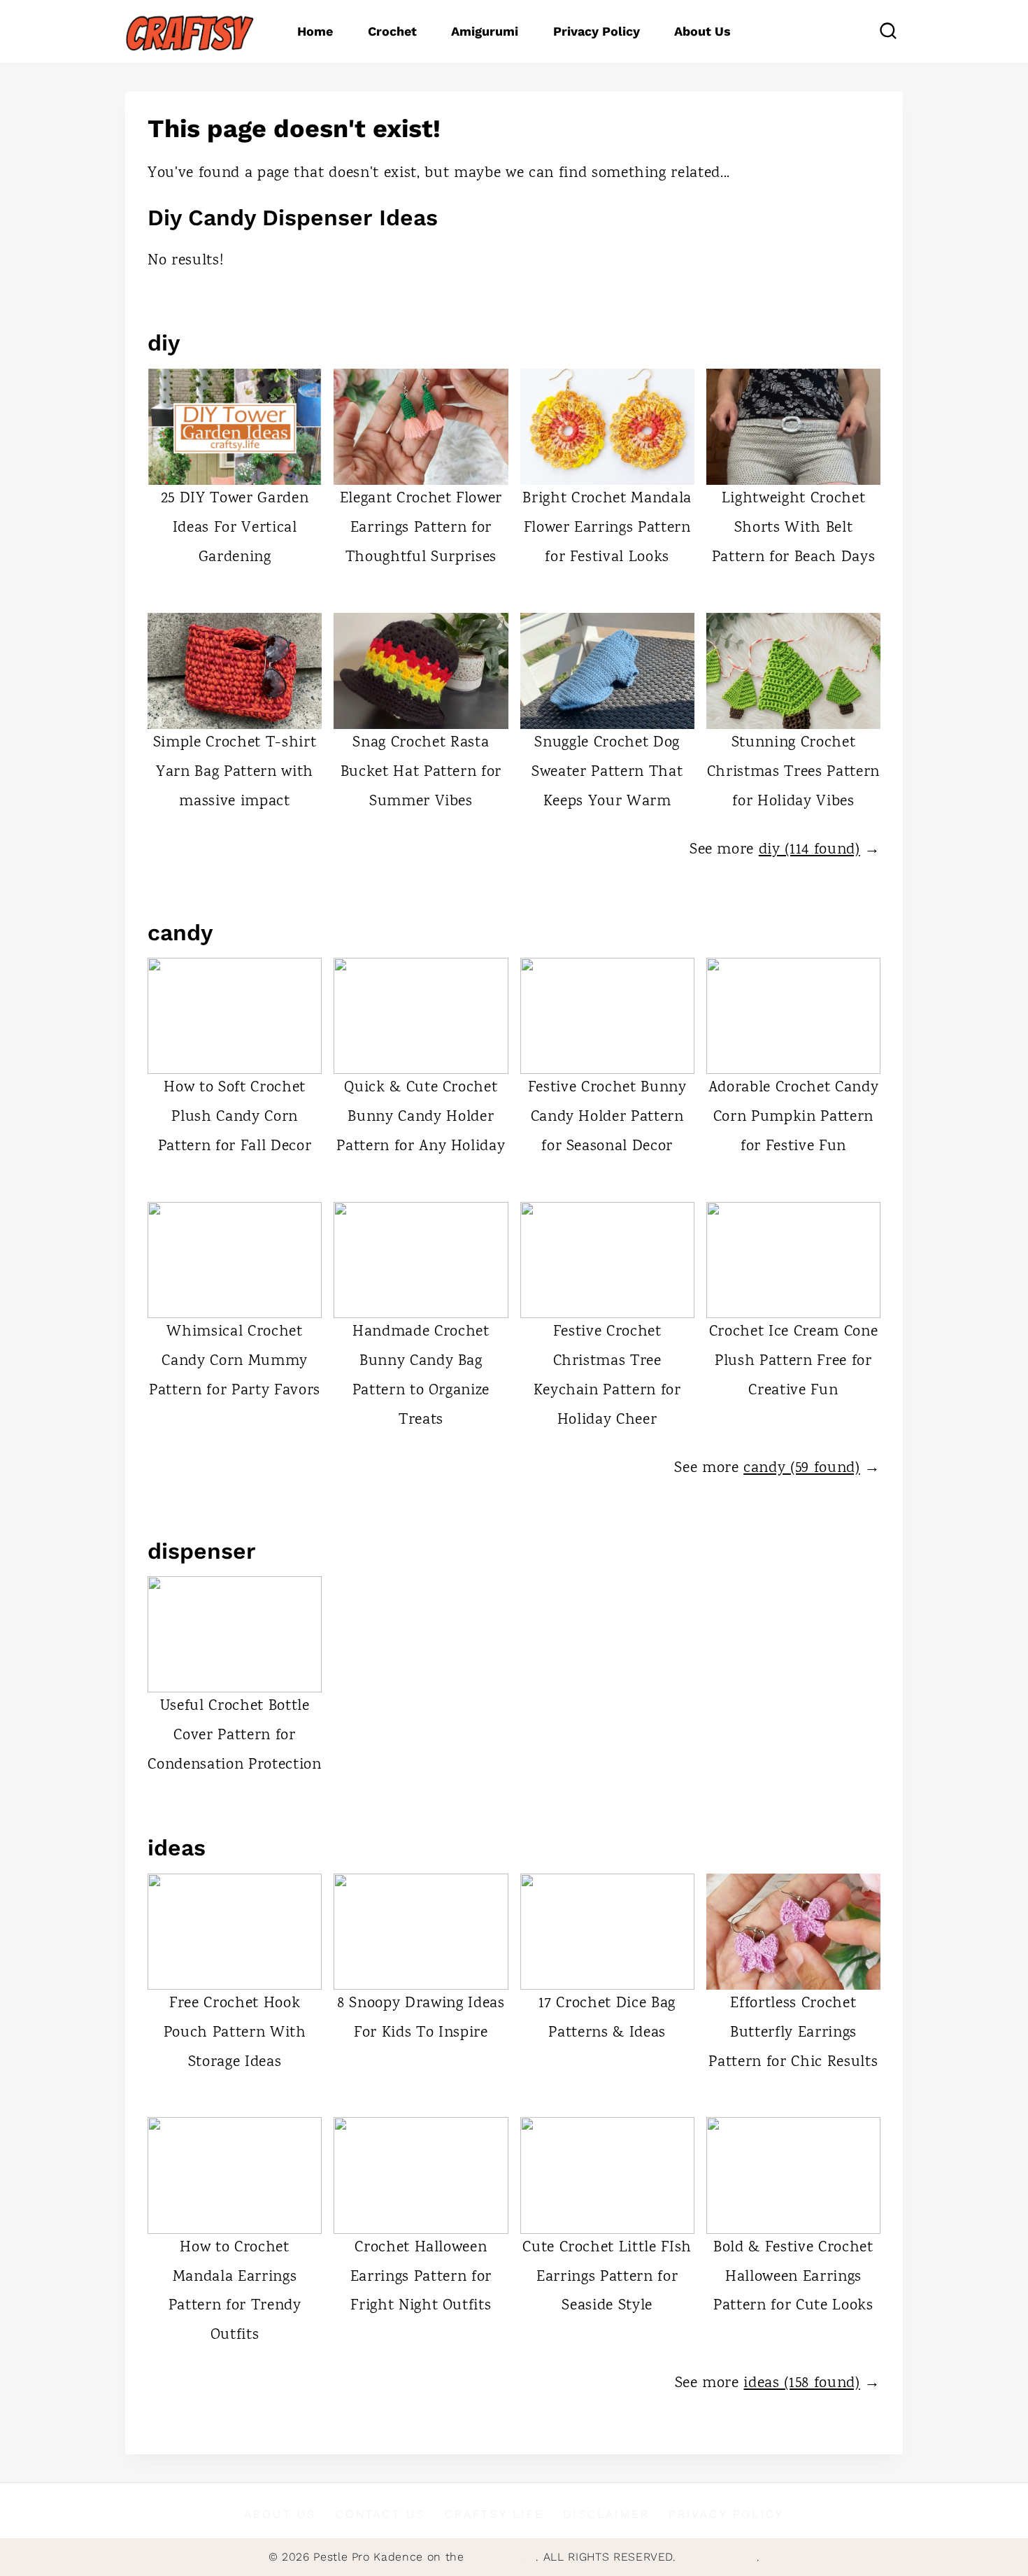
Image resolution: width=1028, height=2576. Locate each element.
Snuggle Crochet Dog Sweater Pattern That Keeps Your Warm (607, 772)
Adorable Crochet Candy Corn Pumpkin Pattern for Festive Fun (794, 1117)
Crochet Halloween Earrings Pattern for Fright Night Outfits (421, 2277)
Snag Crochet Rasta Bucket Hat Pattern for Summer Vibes (421, 772)
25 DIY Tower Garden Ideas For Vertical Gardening (235, 528)
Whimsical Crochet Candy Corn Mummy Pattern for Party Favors (235, 1361)
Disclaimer (606, 2514)
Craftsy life (494, 2514)
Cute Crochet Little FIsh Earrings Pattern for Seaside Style (607, 2277)
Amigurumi (485, 31)
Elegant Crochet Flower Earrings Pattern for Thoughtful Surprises (421, 528)
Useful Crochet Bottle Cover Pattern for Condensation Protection (234, 1736)
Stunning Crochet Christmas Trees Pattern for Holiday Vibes (793, 772)
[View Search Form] (888, 31)
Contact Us (381, 2514)
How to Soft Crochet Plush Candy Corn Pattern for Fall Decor (235, 1117)
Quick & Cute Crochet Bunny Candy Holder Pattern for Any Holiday (421, 1117)
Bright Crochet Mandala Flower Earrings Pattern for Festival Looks (607, 528)
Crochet (392, 31)
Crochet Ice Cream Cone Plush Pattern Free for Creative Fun (794, 1361)
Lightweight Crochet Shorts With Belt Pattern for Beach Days (794, 528)
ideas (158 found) (801, 2384)
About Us (702, 31)
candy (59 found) (802, 1469)
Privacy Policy (597, 31)
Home (315, 31)
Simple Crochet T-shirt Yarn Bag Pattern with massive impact (235, 772)
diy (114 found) (809, 850)
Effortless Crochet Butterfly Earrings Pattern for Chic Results (793, 2033)
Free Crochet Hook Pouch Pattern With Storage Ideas (235, 2033)
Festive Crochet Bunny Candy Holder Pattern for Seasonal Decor (607, 1117)
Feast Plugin (502, 2557)
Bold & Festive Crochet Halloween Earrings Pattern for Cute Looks (793, 2277)
